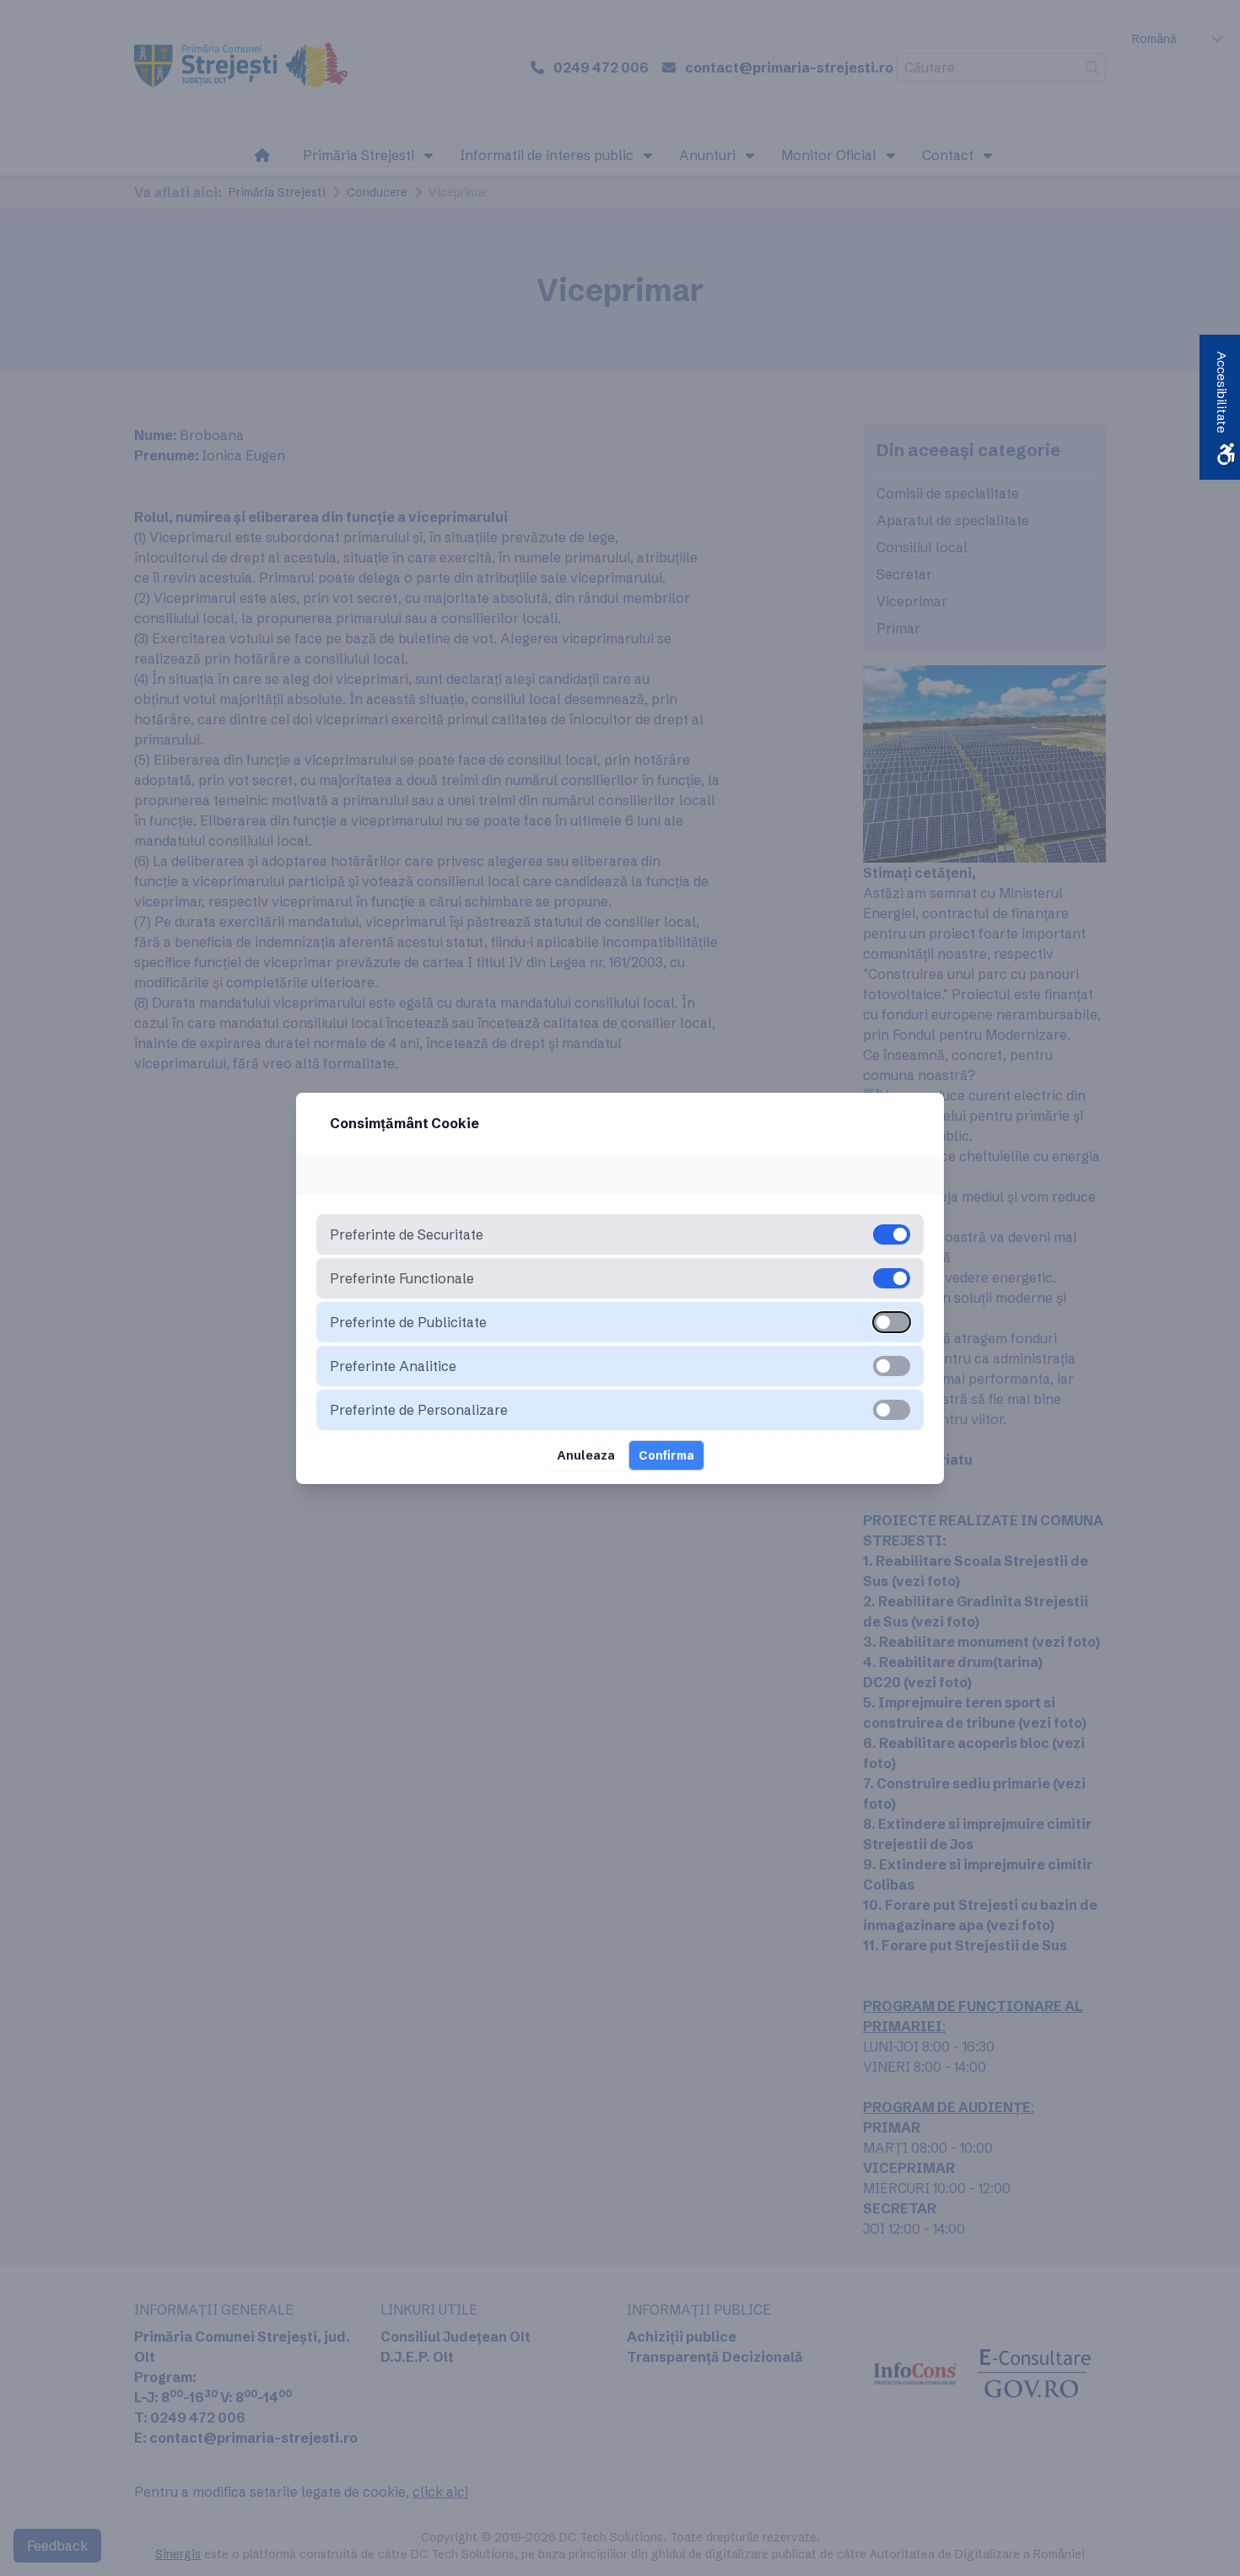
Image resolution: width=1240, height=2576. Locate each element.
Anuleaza (586, 1455)
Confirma (666, 1455)
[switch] (892, 1322)
